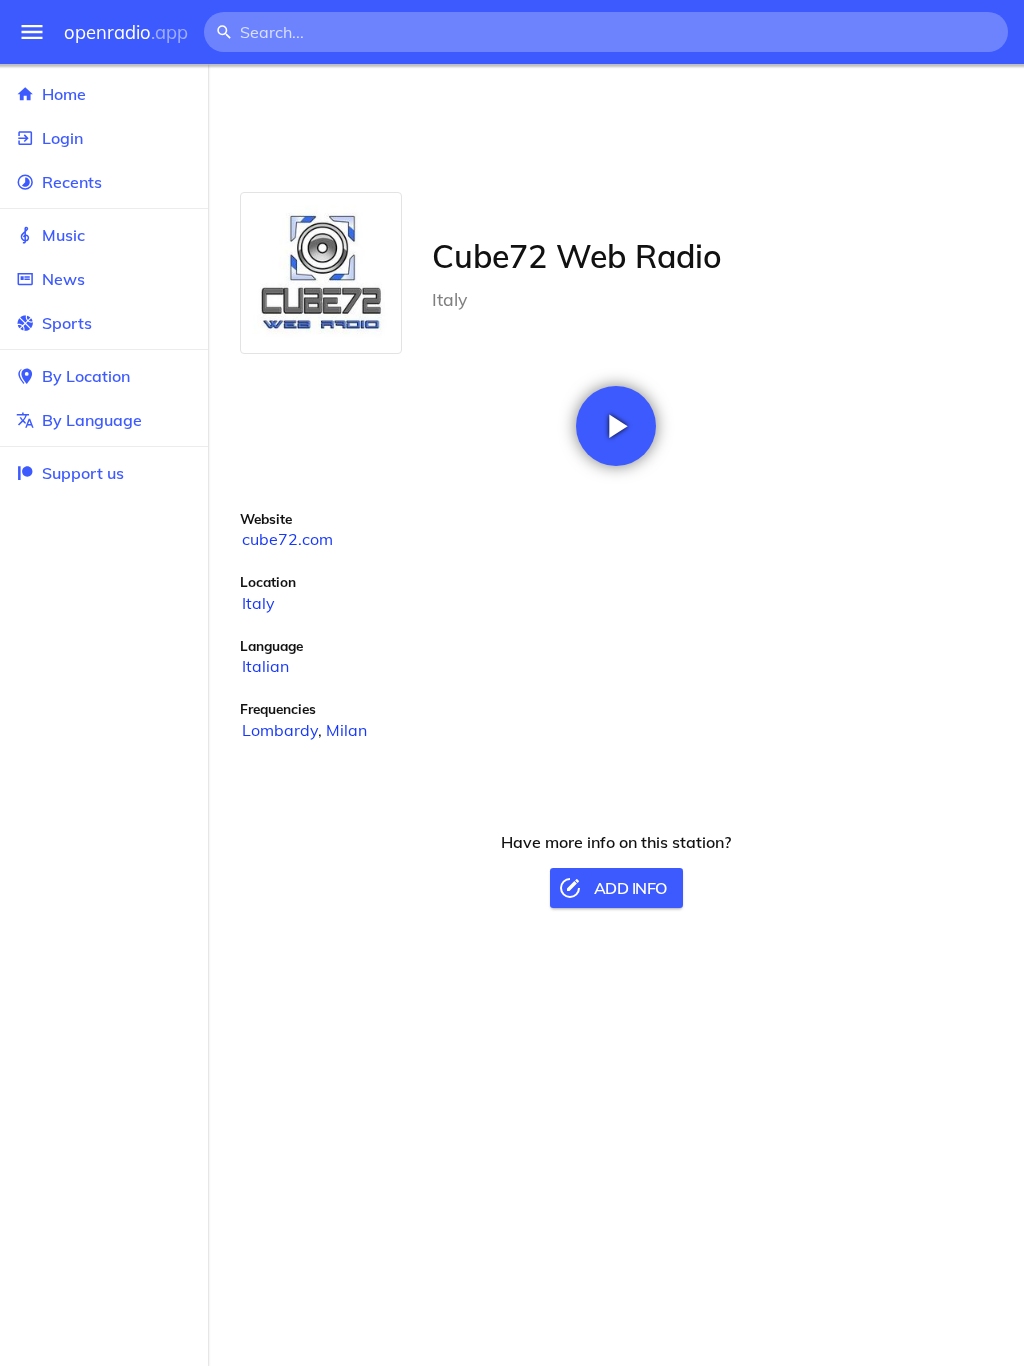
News (63, 279)
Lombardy (280, 730)
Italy (258, 603)
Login (62, 138)
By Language (92, 420)
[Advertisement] (616, 128)
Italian (265, 666)
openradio (126, 32)
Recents (72, 182)
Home (64, 94)
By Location (86, 376)
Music (63, 235)
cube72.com (287, 539)
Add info (630, 888)
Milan (346, 730)
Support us (83, 473)
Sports (67, 323)
